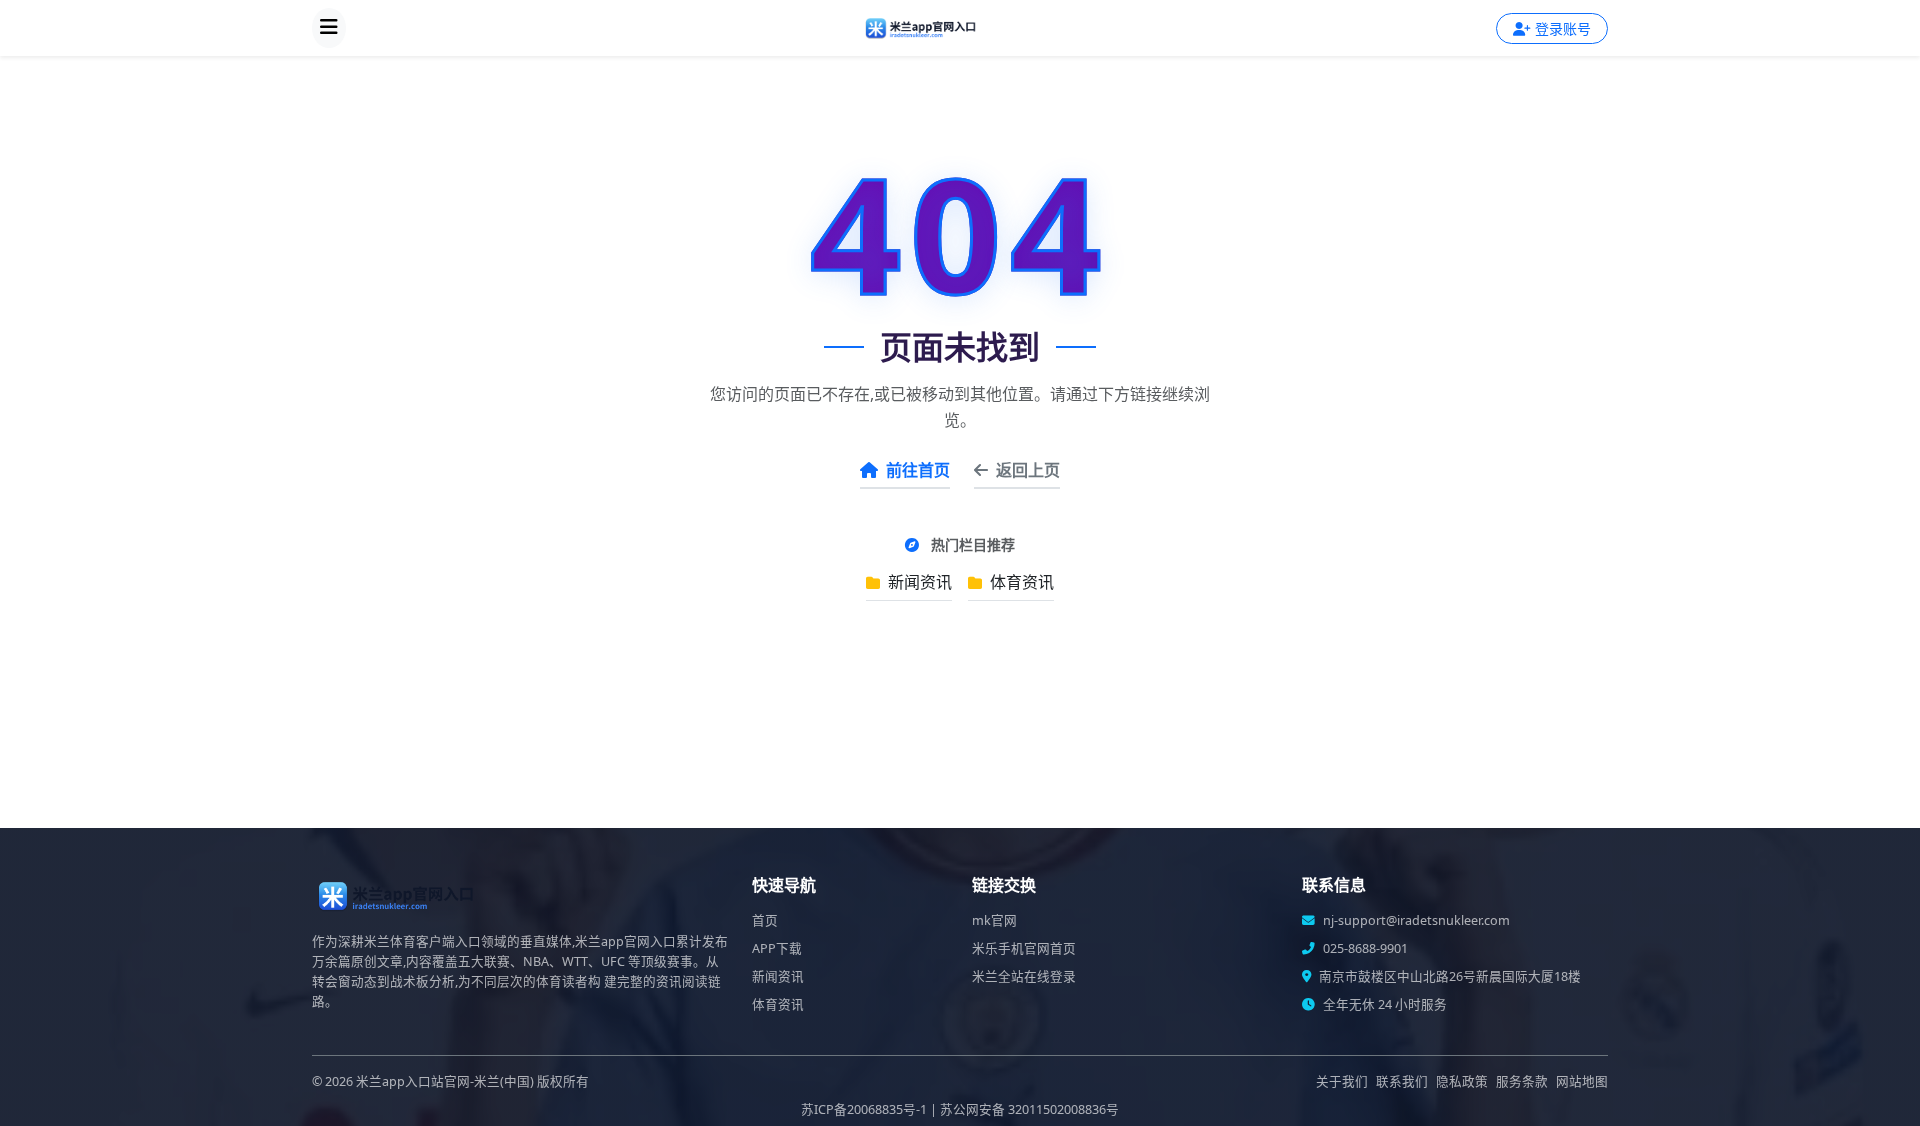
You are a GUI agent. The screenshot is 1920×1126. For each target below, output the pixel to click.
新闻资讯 (918, 582)
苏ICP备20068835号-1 (864, 1109)
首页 (765, 920)
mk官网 (994, 920)
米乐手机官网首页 (1024, 948)
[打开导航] (329, 28)
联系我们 (1402, 1081)
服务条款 (1522, 1081)
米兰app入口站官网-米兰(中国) (445, 1081)
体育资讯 (1020, 582)
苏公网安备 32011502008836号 (1029, 1109)
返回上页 (1028, 470)
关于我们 (1342, 1081)
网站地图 (1582, 1081)
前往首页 (918, 470)
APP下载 (777, 948)
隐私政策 (1462, 1081)
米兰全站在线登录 (1024, 976)
